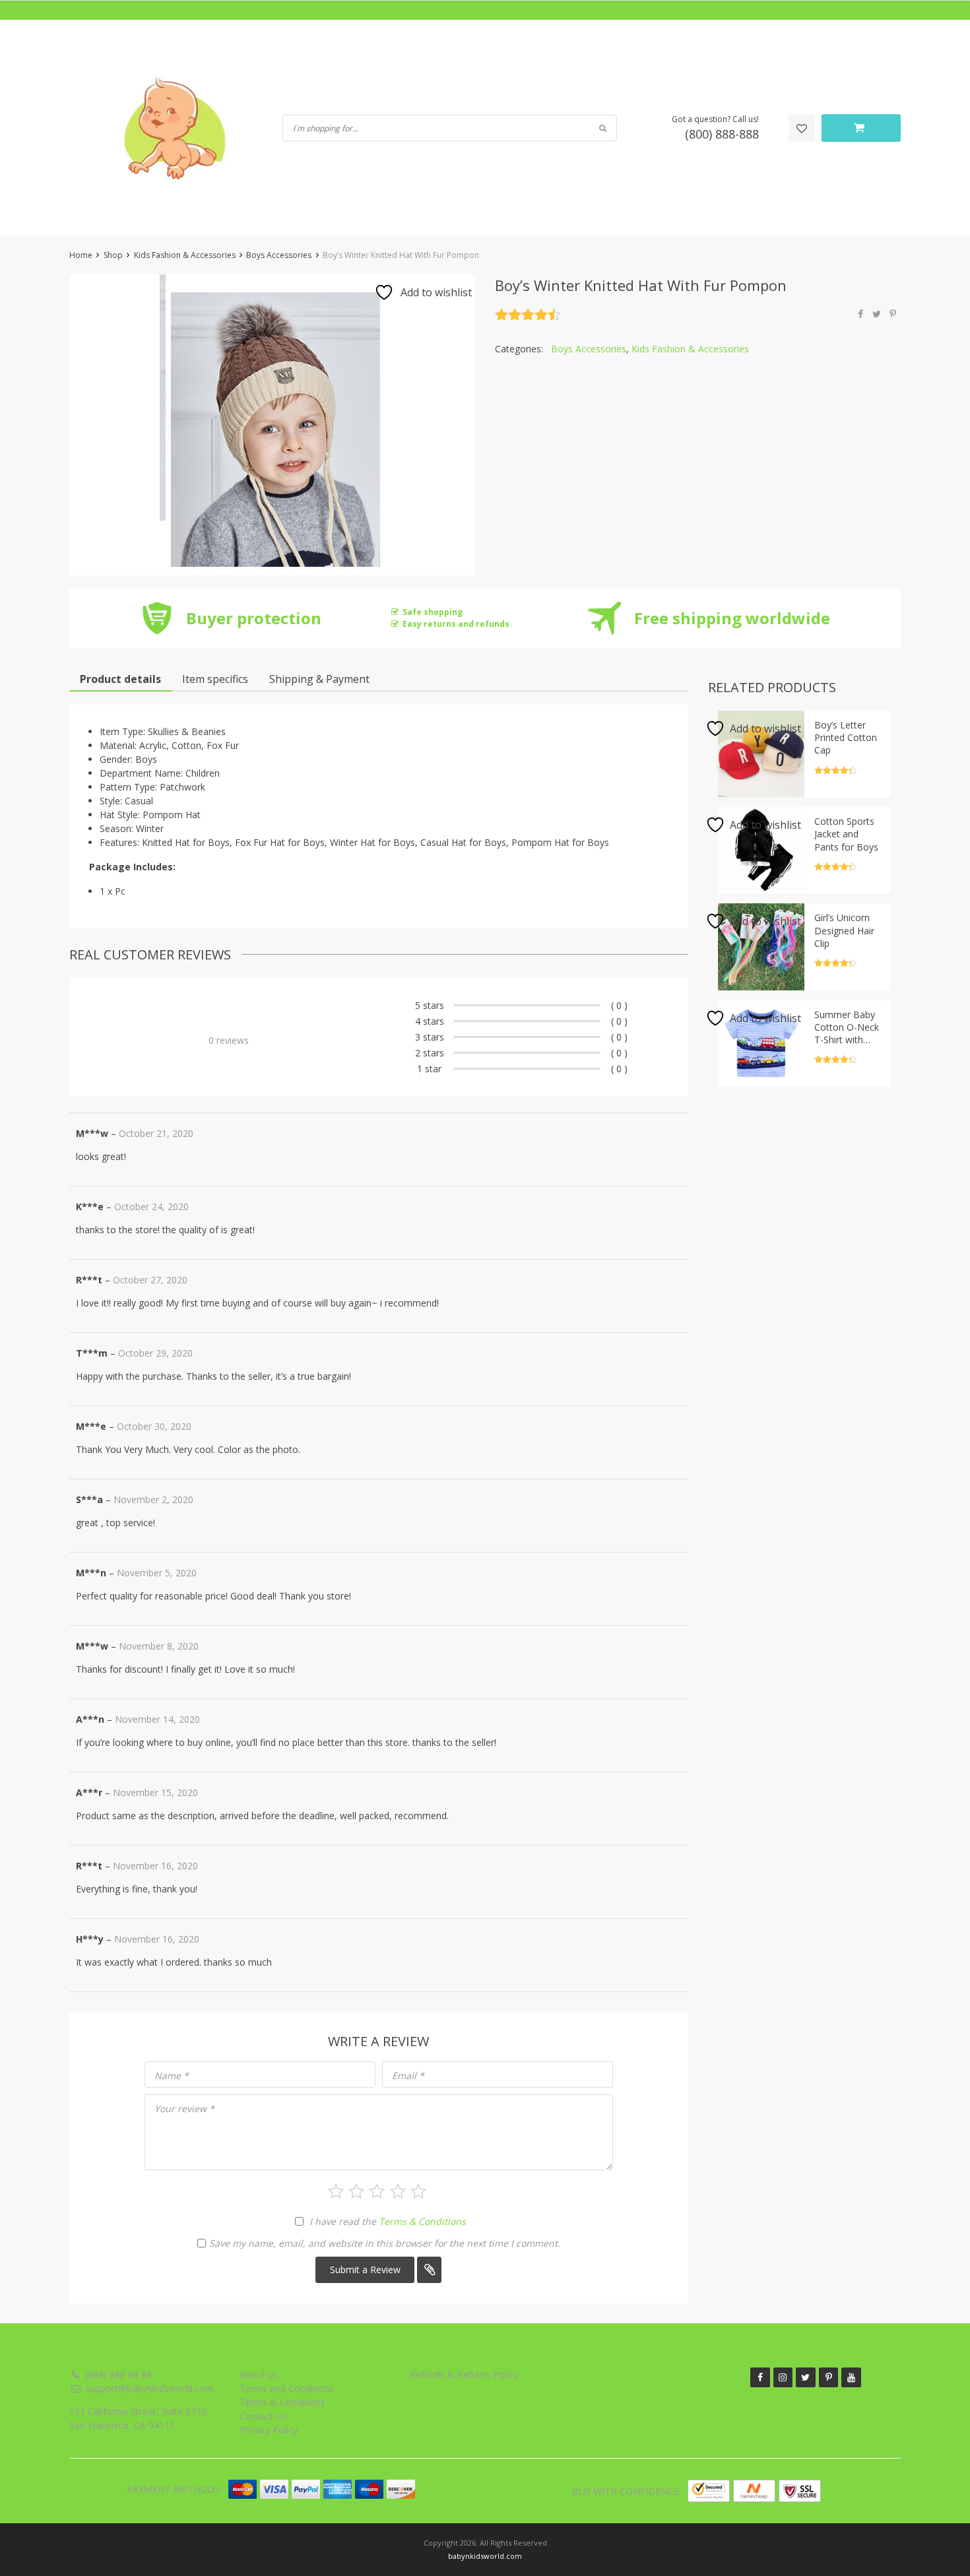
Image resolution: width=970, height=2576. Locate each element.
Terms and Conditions (287, 2388)
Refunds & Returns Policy (464, 2374)
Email (408, 2076)
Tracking (629, 10)
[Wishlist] (802, 128)
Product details (120, 679)
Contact (675, 10)
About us (259, 2374)
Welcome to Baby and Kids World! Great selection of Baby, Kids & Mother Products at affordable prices (262, 10)
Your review (184, 2109)
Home (81, 255)
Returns (583, 10)
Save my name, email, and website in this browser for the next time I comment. (385, 2243)
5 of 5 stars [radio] (418, 2191)
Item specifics (215, 679)
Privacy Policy (269, 2430)
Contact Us (263, 2416)
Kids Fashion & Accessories (185, 255)
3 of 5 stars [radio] (377, 2191)
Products (488, 10)
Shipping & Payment (319, 679)
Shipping (537, 10)
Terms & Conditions (422, 2221)
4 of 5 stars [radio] (398, 2191)
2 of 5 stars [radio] (356, 2191)
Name (172, 2076)
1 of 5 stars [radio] (336, 2191)
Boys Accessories (279, 255)
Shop (113, 255)
